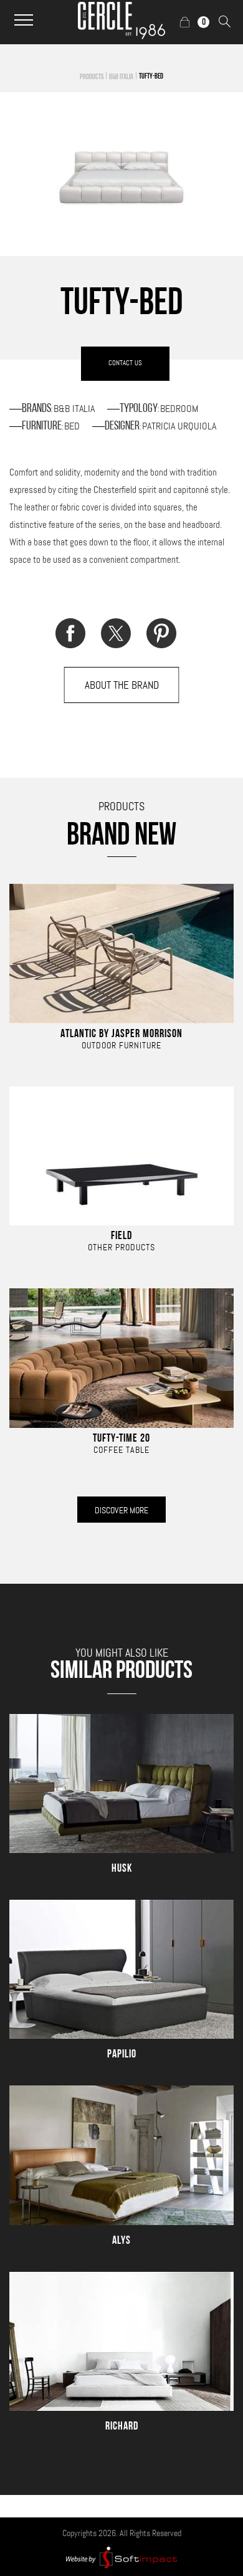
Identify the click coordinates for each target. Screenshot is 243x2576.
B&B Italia (121, 77)
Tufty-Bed (151, 77)
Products (92, 77)
